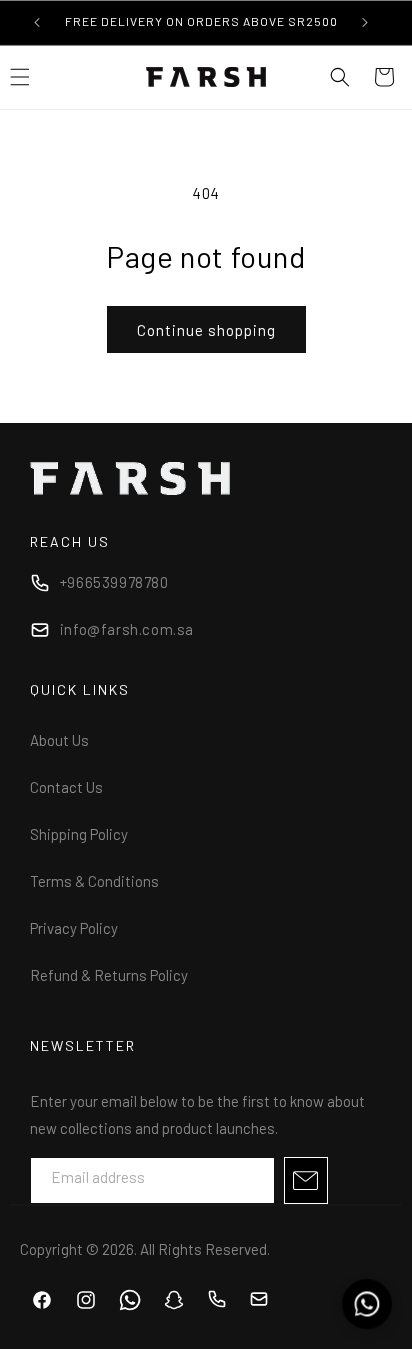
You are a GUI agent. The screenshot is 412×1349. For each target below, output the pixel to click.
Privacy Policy (74, 928)
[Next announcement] (365, 22)
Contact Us (66, 787)
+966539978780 (114, 582)
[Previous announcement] (37, 22)
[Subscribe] (306, 1180)
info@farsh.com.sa (127, 629)
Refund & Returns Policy (109, 975)
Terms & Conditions (94, 881)
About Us (59, 740)
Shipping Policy (79, 834)
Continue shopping (206, 330)
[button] (340, 77)
